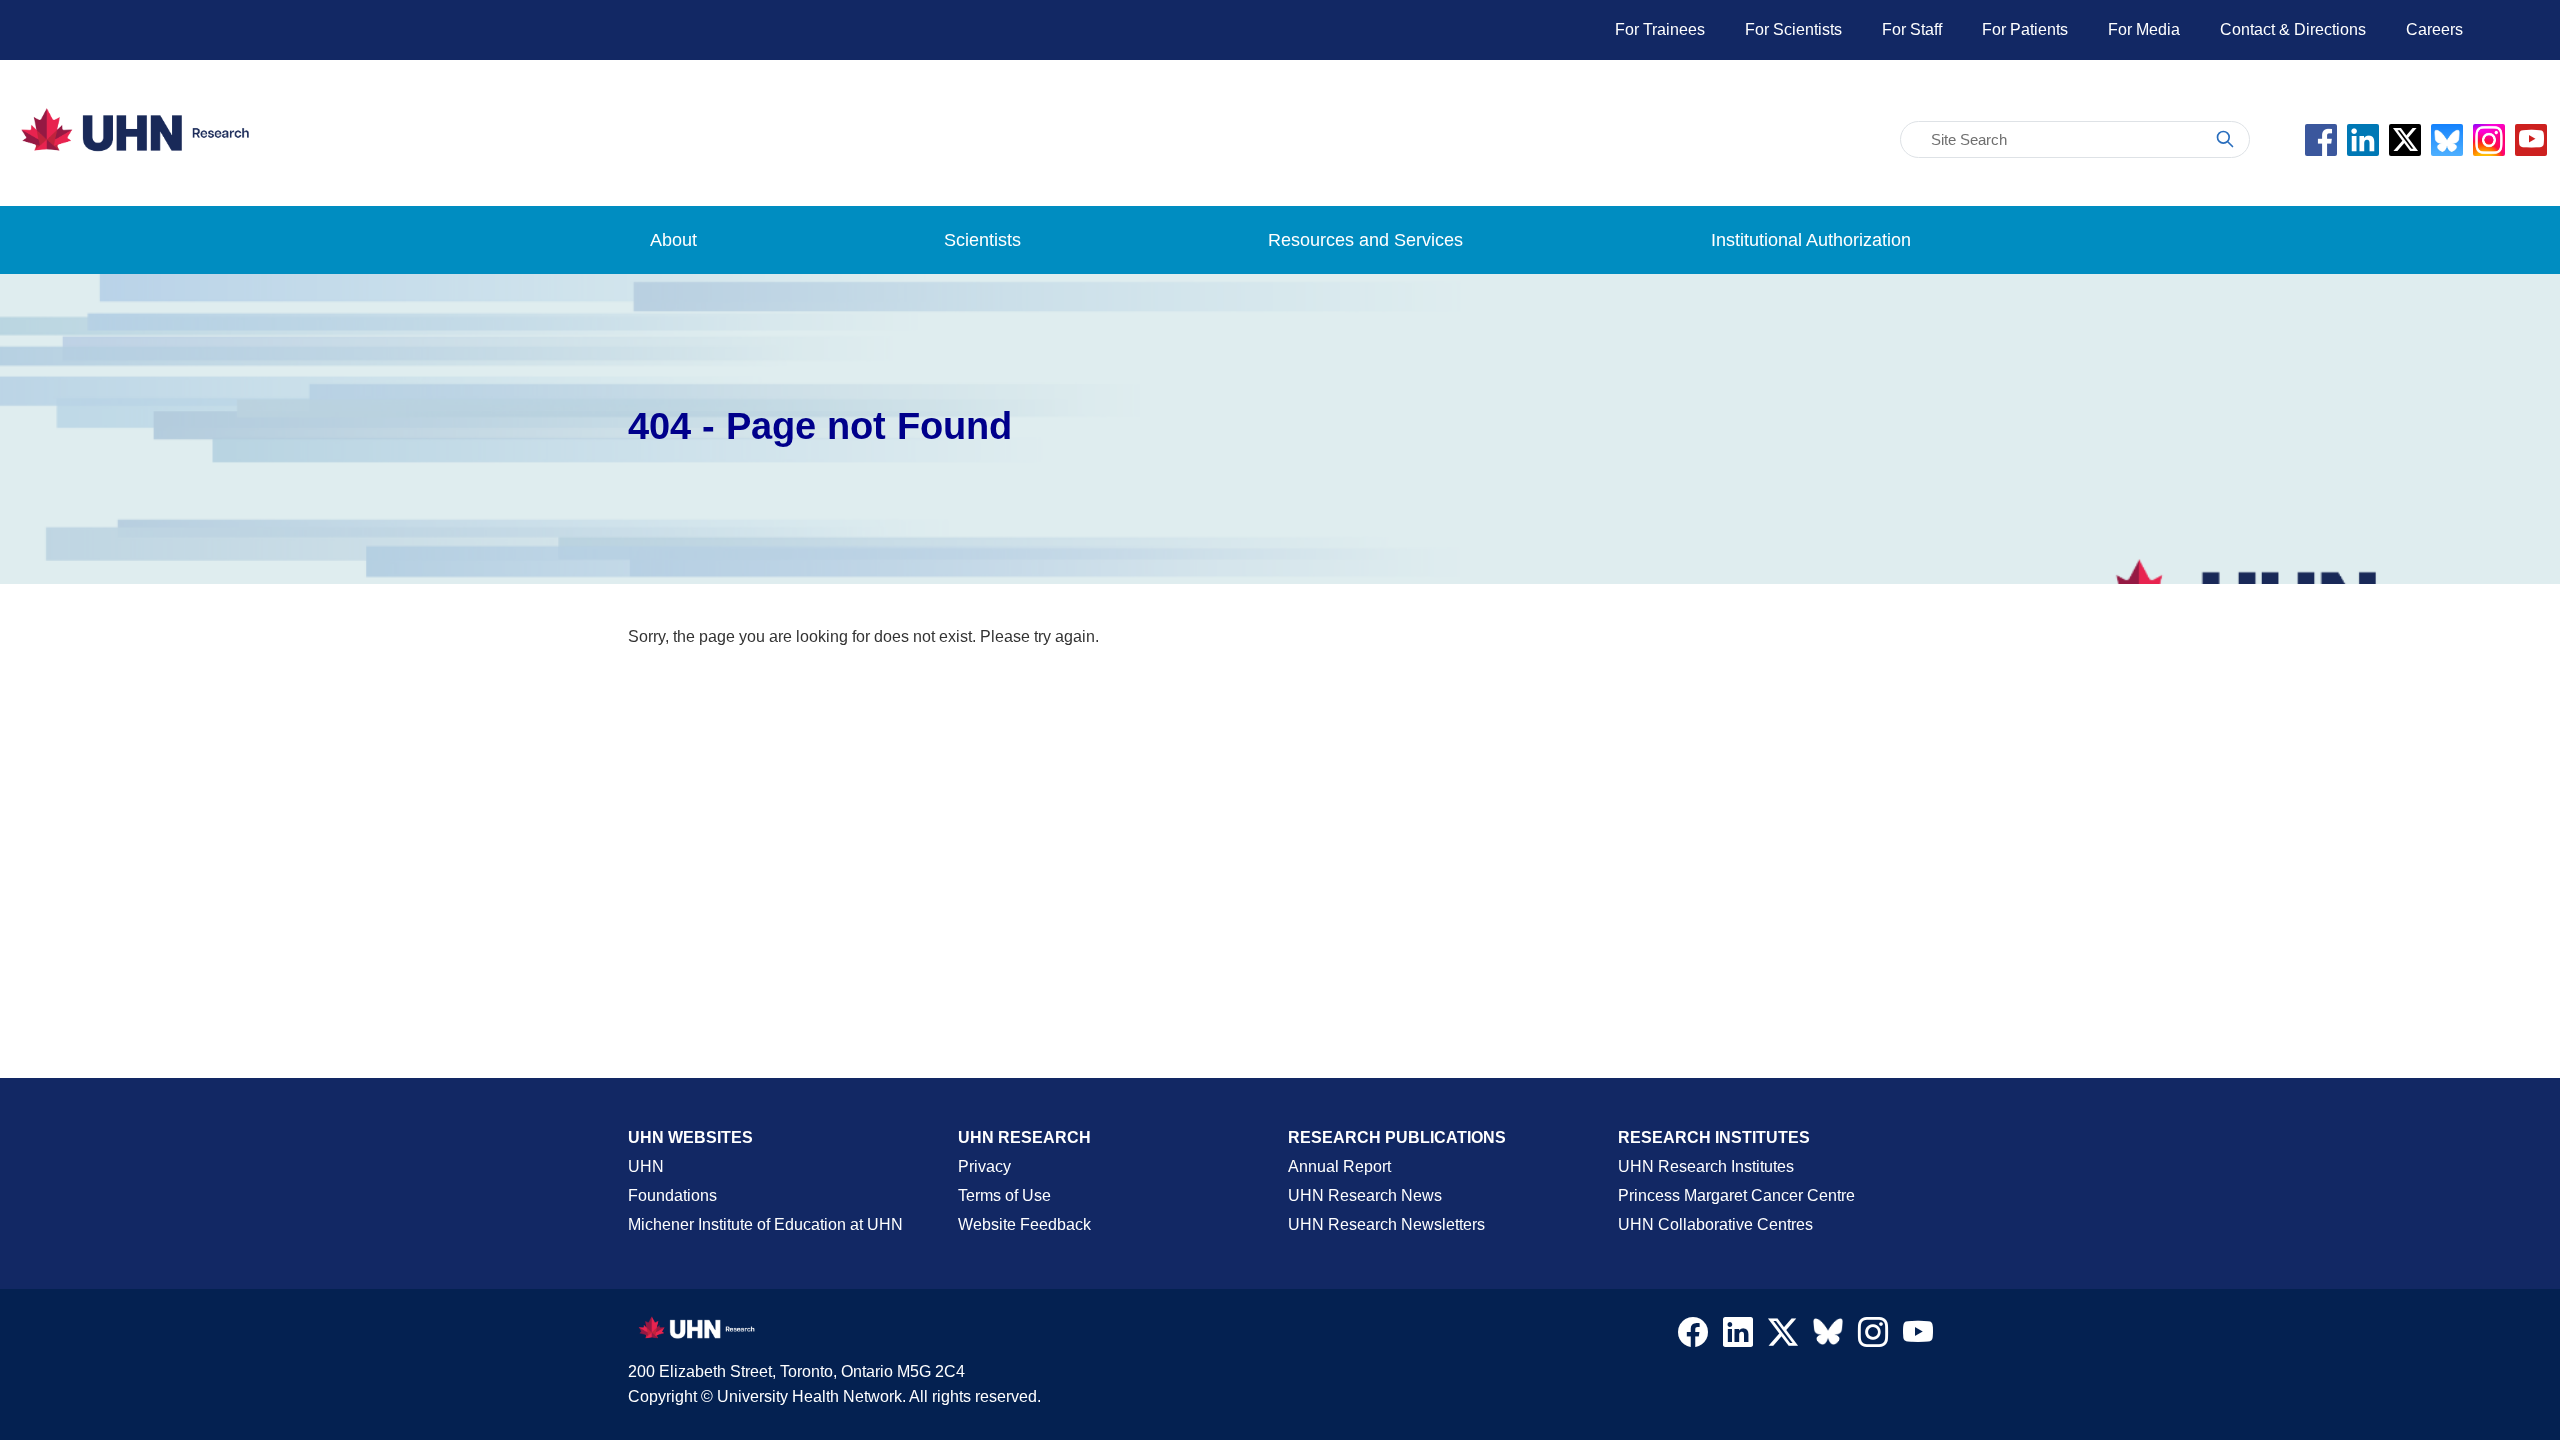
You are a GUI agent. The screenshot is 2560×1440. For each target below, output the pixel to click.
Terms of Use (1004, 1195)
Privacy (984, 1166)
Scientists (982, 240)
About (673, 240)
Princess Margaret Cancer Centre (1736, 1195)
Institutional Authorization (1811, 240)
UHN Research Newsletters (1386, 1224)
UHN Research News (1365, 1195)
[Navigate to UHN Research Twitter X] (1783, 1337)
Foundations (672, 1195)
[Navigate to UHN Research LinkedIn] (1738, 1337)
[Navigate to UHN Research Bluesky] (1828, 1333)
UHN (646, 1166)
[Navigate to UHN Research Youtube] (1918, 1337)
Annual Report (1339, 1166)
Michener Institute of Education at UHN (765, 1224)
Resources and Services (1365, 240)
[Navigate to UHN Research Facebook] (1693, 1337)
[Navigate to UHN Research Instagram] (1873, 1337)
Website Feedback (1024, 1224)
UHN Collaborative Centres (1715, 1224)
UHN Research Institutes (1706, 1166)
